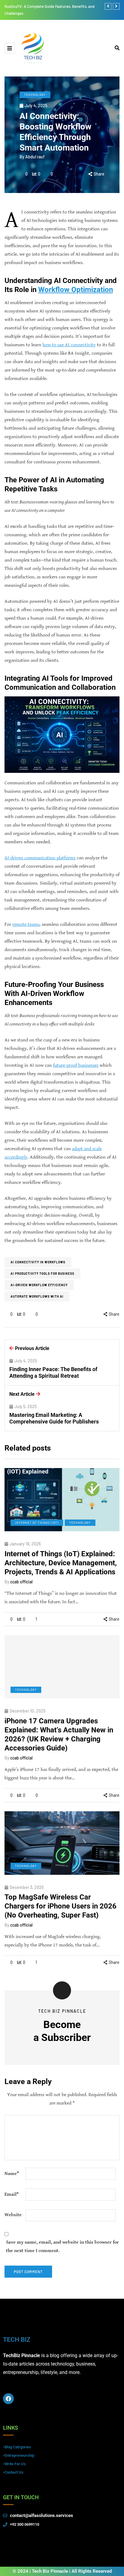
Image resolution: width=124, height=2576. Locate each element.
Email (12, 2194)
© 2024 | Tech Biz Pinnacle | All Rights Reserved (62, 2571)
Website (13, 2215)
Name (12, 2174)
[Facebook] (8, 2399)
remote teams (26, 924)
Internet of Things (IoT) (37, 1523)
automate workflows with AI (37, 1296)
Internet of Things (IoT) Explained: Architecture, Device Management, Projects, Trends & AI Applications (61, 1563)
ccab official (21, 1582)
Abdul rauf (35, 157)
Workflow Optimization (76, 290)
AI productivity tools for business (42, 1274)
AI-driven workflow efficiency (39, 1285)
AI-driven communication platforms (40, 858)
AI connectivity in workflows (38, 1262)
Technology (35, 95)
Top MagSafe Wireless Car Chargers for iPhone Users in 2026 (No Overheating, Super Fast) (60, 1906)
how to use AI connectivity (69, 345)
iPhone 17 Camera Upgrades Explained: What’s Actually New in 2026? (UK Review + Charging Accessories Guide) (59, 1734)
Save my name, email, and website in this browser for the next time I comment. (62, 2246)
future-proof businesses (76, 1065)
